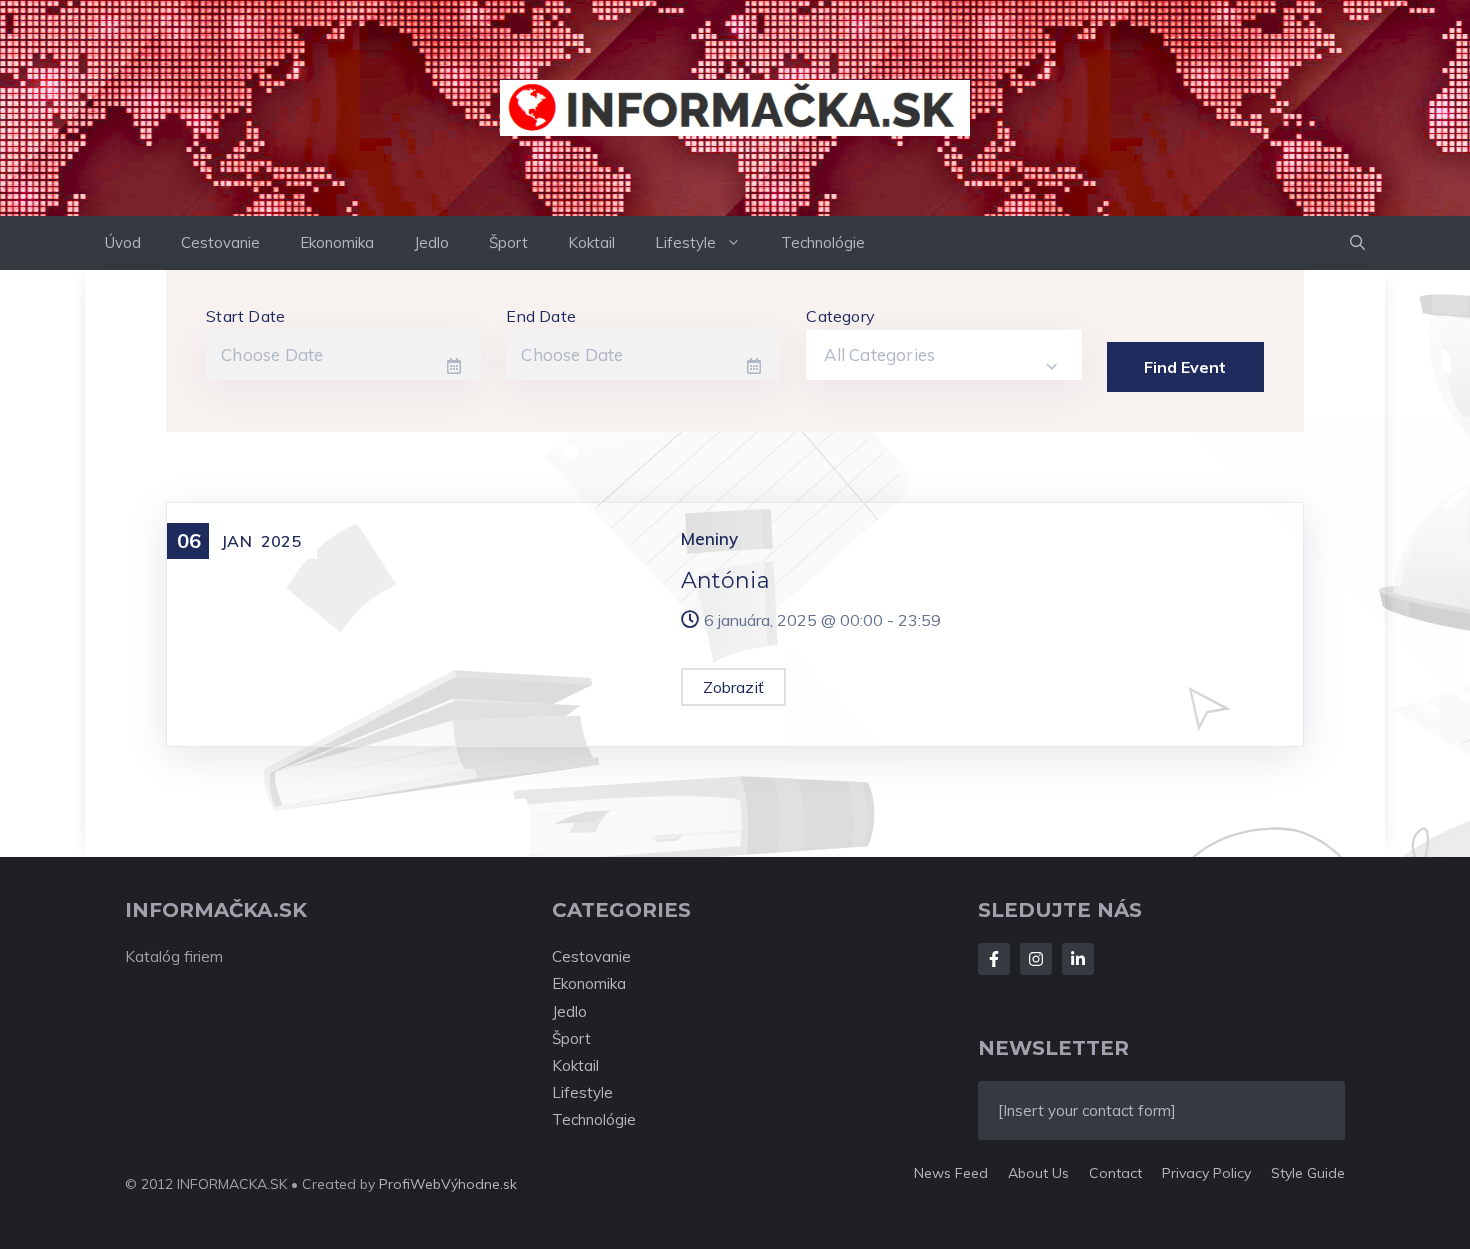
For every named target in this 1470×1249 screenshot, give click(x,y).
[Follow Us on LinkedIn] (1078, 959)
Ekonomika (337, 242)
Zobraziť (734, 687)
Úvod (123, 242)
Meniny (709, 538)
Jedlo (431, 242)
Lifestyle (685, 242)
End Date (541, 316)
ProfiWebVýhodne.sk (448, 1184)
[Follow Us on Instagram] (1036, 959)
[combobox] (943, 355)
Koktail (591, 242)
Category (840, 316)
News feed (951, 1173)
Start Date (245, 316)
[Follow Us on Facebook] (994, 959)
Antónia (725, 580)
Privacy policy (1206, 1173)
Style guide (1308, 1173)
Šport (508, 242)
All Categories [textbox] (879, 354)
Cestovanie (220, 242)
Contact (1115, 1173)
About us (1038, 1173)
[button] (1357, 243)
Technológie (823, 242)
